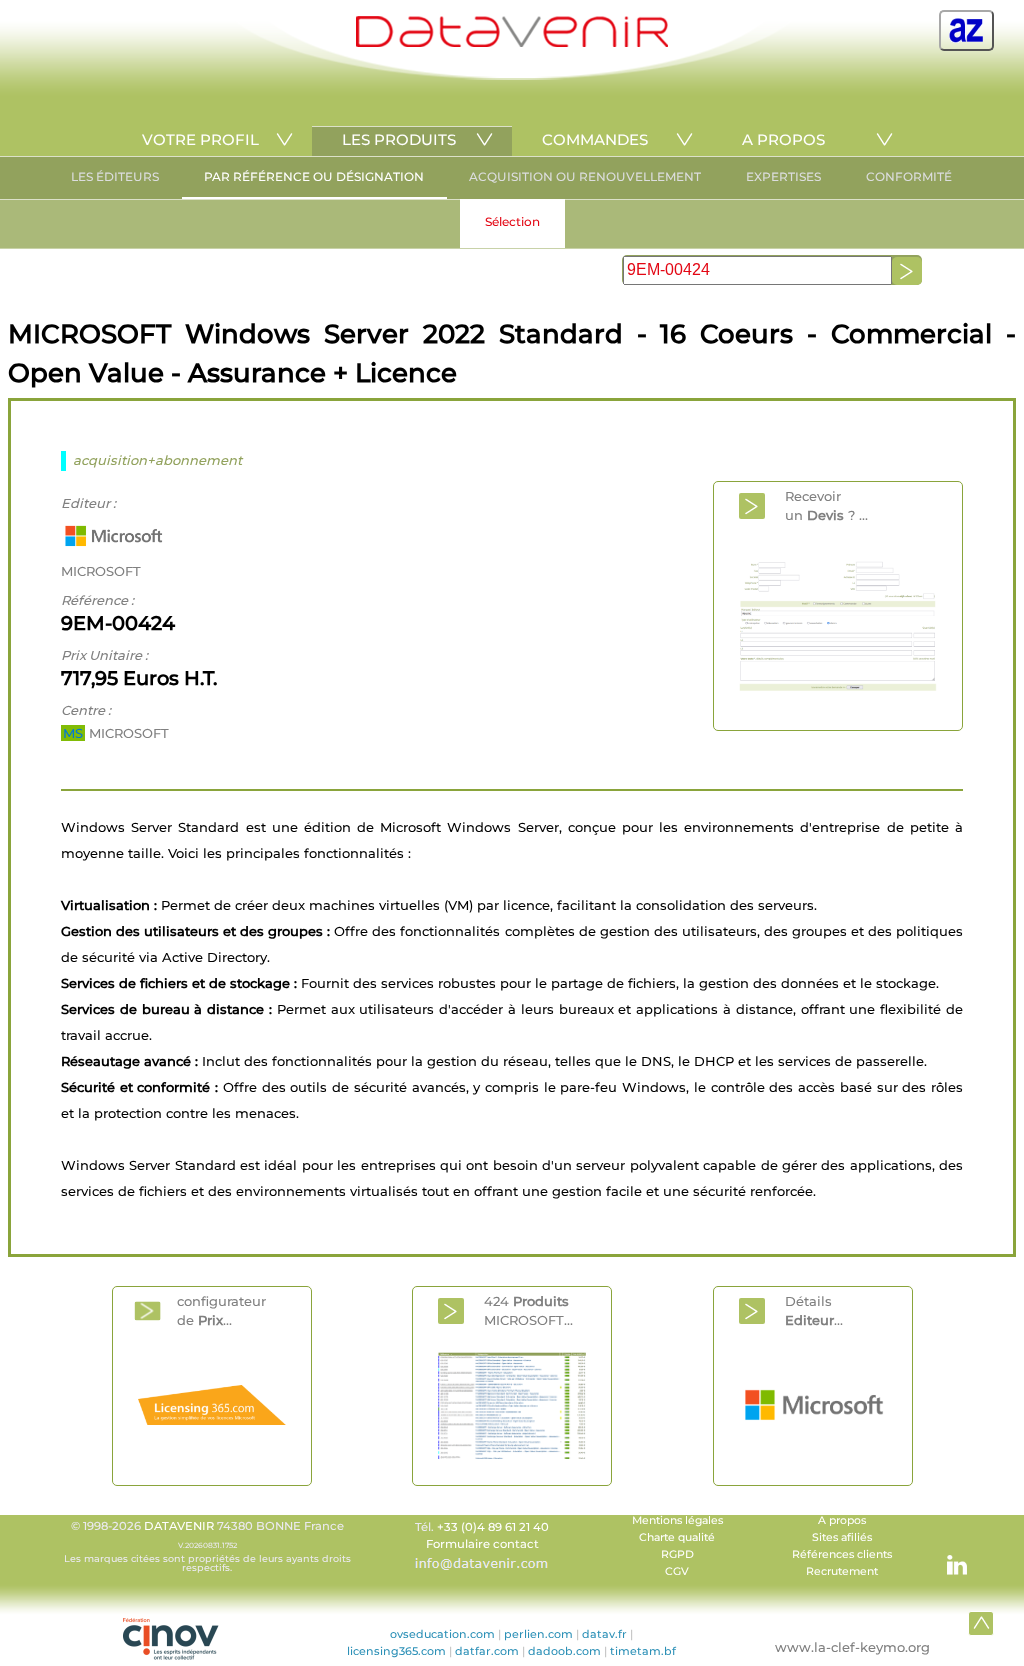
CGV (677, 1571)
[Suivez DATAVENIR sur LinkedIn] (947, 1555)
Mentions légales (677, 1520)
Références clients (842, 1554)
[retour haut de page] (981, 1623)
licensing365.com (396, 1651)
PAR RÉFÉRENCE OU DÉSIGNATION (314, 176)
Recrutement (842, 1571)
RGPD (677, 1554)
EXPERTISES (783, 176)
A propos (842, 1520)
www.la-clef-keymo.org (852, 1647)
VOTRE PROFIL (200, 139)
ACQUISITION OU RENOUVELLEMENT (585, 176)
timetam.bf (643, 1651)
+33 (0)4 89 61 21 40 (493, 1527)
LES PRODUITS (399, 139)
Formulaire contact (482, 1544)
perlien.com (538, 1634)
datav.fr (604, 1634)
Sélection (512, 221)
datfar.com (487, 1651)
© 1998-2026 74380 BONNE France (207, 1546)
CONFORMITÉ (909, 176)
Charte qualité (677, 1537)
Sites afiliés (842, 1537)
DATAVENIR (179, 1526)
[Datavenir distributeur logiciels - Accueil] (512, 42)
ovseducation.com (442, 1634)
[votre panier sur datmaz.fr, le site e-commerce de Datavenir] (966, 30)
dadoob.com (564, 1651)
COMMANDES (595, 139)
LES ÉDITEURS (115, 176)
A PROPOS (783, 139)
